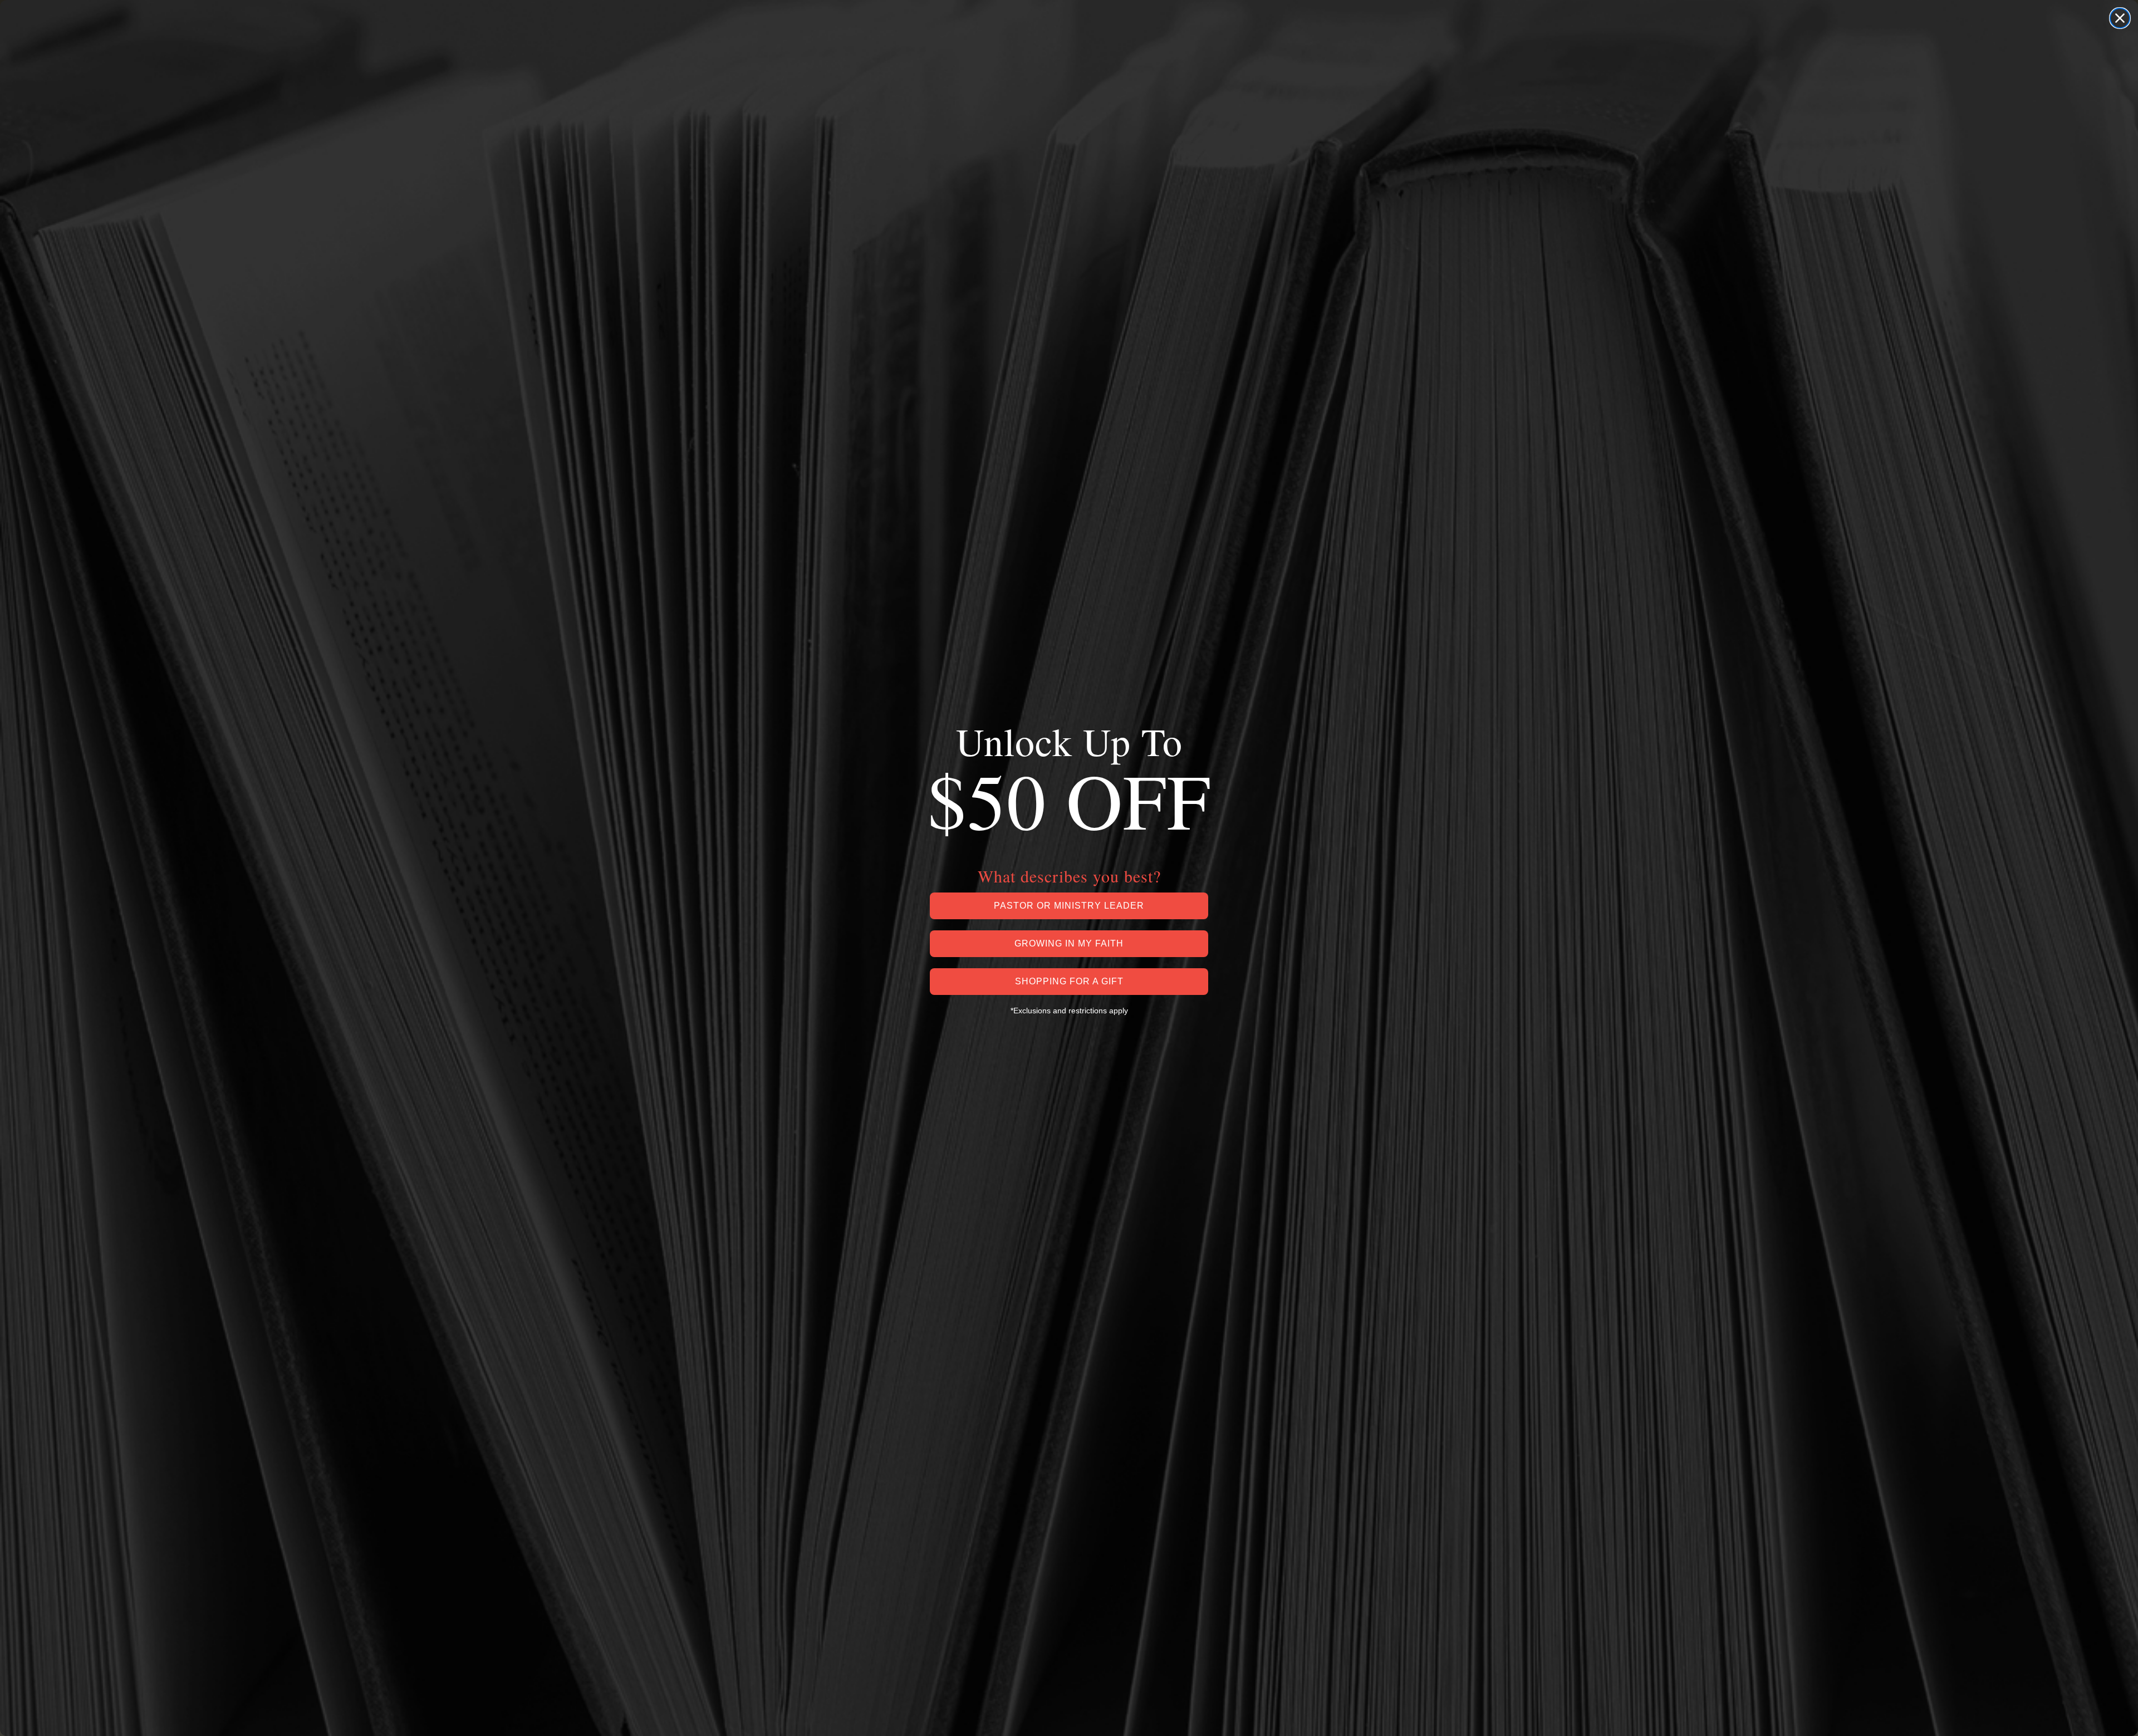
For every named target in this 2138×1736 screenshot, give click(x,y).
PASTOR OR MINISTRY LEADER (1069, 906)
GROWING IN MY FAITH (1069, 943)
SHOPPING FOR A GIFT (1069, 981)
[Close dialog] (2120, 18)
